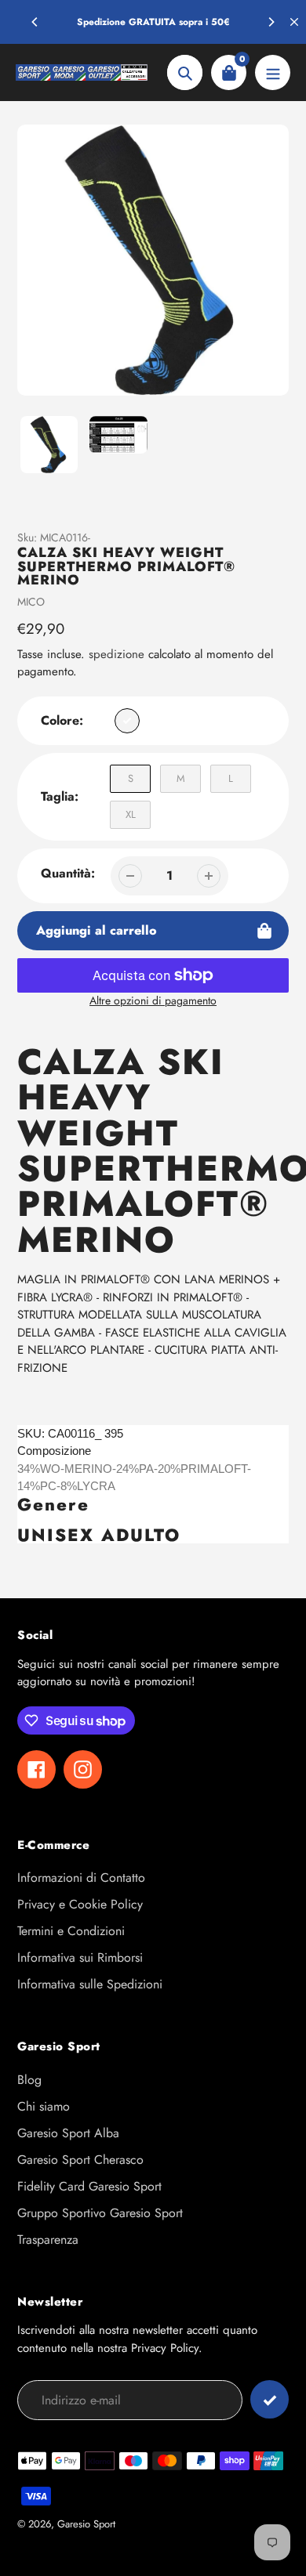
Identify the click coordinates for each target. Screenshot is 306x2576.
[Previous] (35, 22)
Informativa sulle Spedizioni (90, 1984)
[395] (127, 721)
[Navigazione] (273, 72)
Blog (29, 2080)
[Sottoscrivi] (270, 2399)
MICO (31, 602)
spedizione (118, 654)
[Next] (271, 22)
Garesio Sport (86, 2524)
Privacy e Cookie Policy (80, 1904)
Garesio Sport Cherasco (80, 2160)
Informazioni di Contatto (81, 1878)
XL (131, 814)
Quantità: (68, 873)
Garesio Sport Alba (68, 2133)
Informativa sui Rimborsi (80, 1957)
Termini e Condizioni (71, 1931)
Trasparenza (48, 2240)
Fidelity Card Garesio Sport (89, 2186)
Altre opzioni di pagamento (153, 1000)
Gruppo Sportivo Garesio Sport (100, 2213)
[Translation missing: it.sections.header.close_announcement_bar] (294, 22)
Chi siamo (44, 2106)
